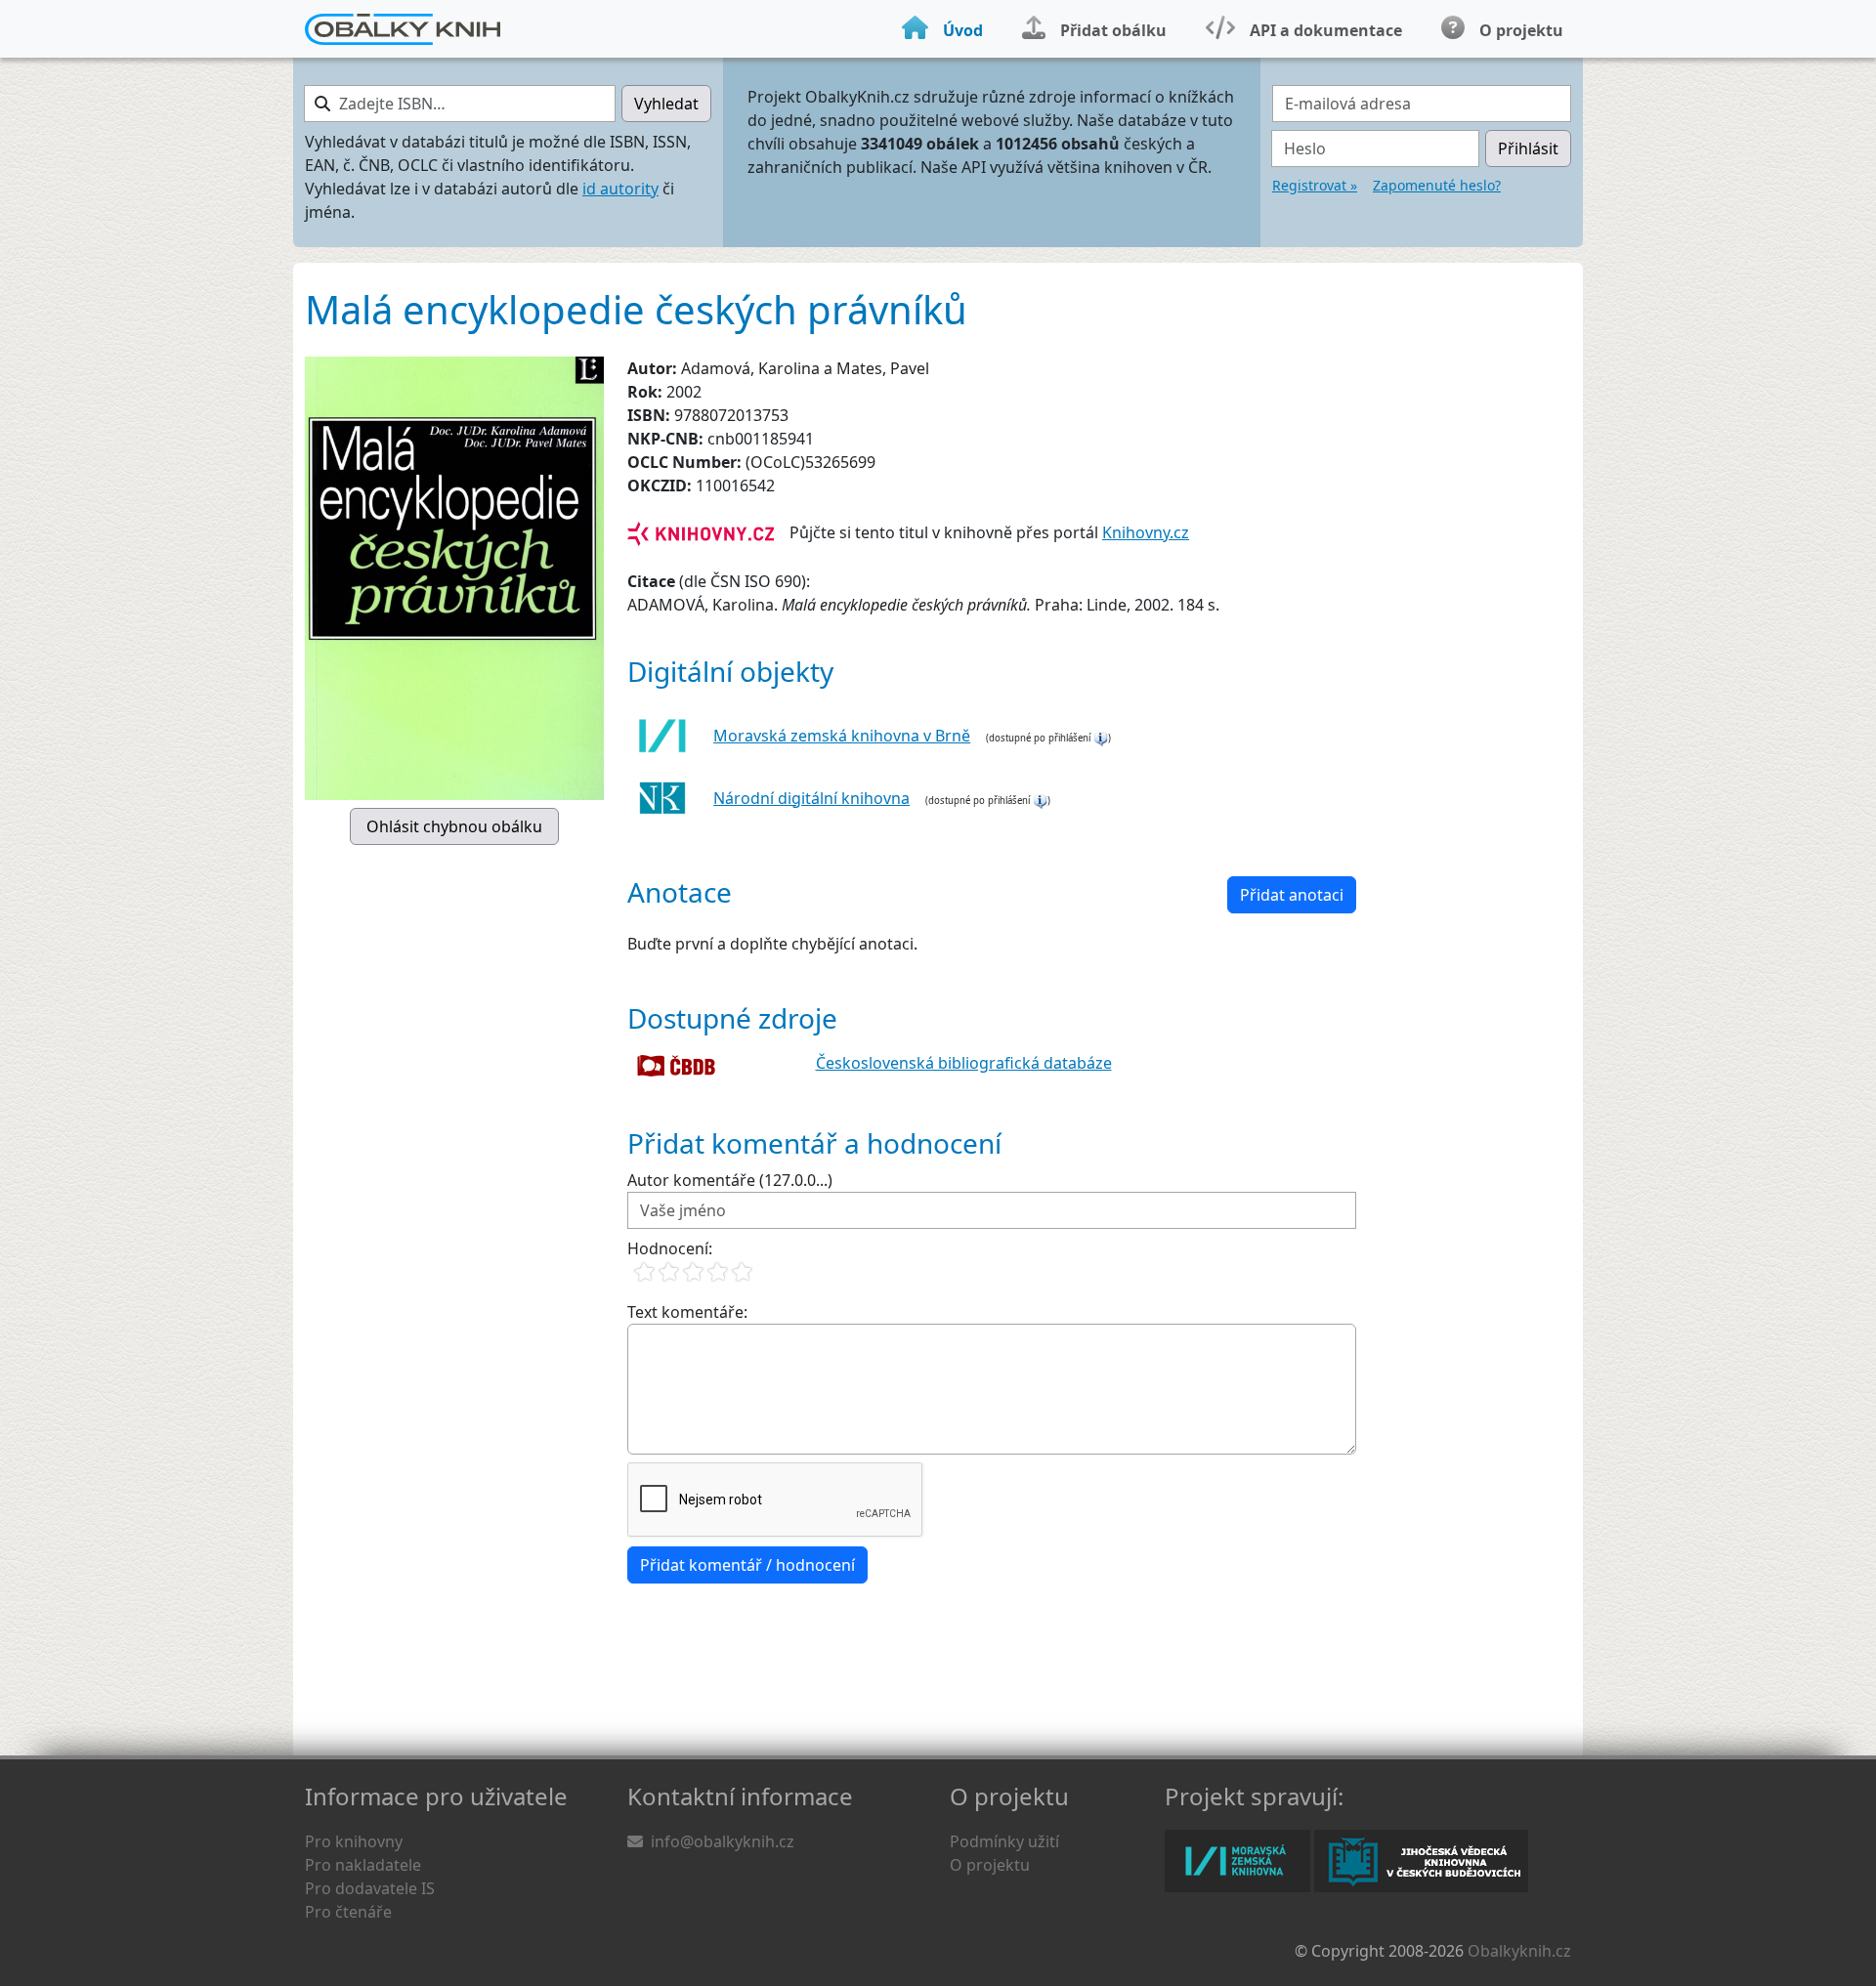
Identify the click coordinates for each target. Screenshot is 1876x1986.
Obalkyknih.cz (1519, 1951)
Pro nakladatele (363, 1865)
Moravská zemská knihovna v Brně (842, 736)
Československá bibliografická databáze (964, 1063)
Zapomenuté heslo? (1437, 185)
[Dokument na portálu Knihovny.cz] (701, 532)
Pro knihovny (354, 1841)
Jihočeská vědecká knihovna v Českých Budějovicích (1421, 1861)
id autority (620, 189)
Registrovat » (1315, 185)
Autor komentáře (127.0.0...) (730, 1180)
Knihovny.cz (1146, 532)
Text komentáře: (687, 1312)
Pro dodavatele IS (370, 1888)
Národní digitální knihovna (811, 798)
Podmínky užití (1004, 1841)
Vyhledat (666, 104)
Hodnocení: (670, 1248)
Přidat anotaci (1292, 895)
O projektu (990, 1865)
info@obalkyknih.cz (723, 1841)
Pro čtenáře (348, 1912)
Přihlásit (1528, 148)
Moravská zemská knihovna (1237, 1861)
